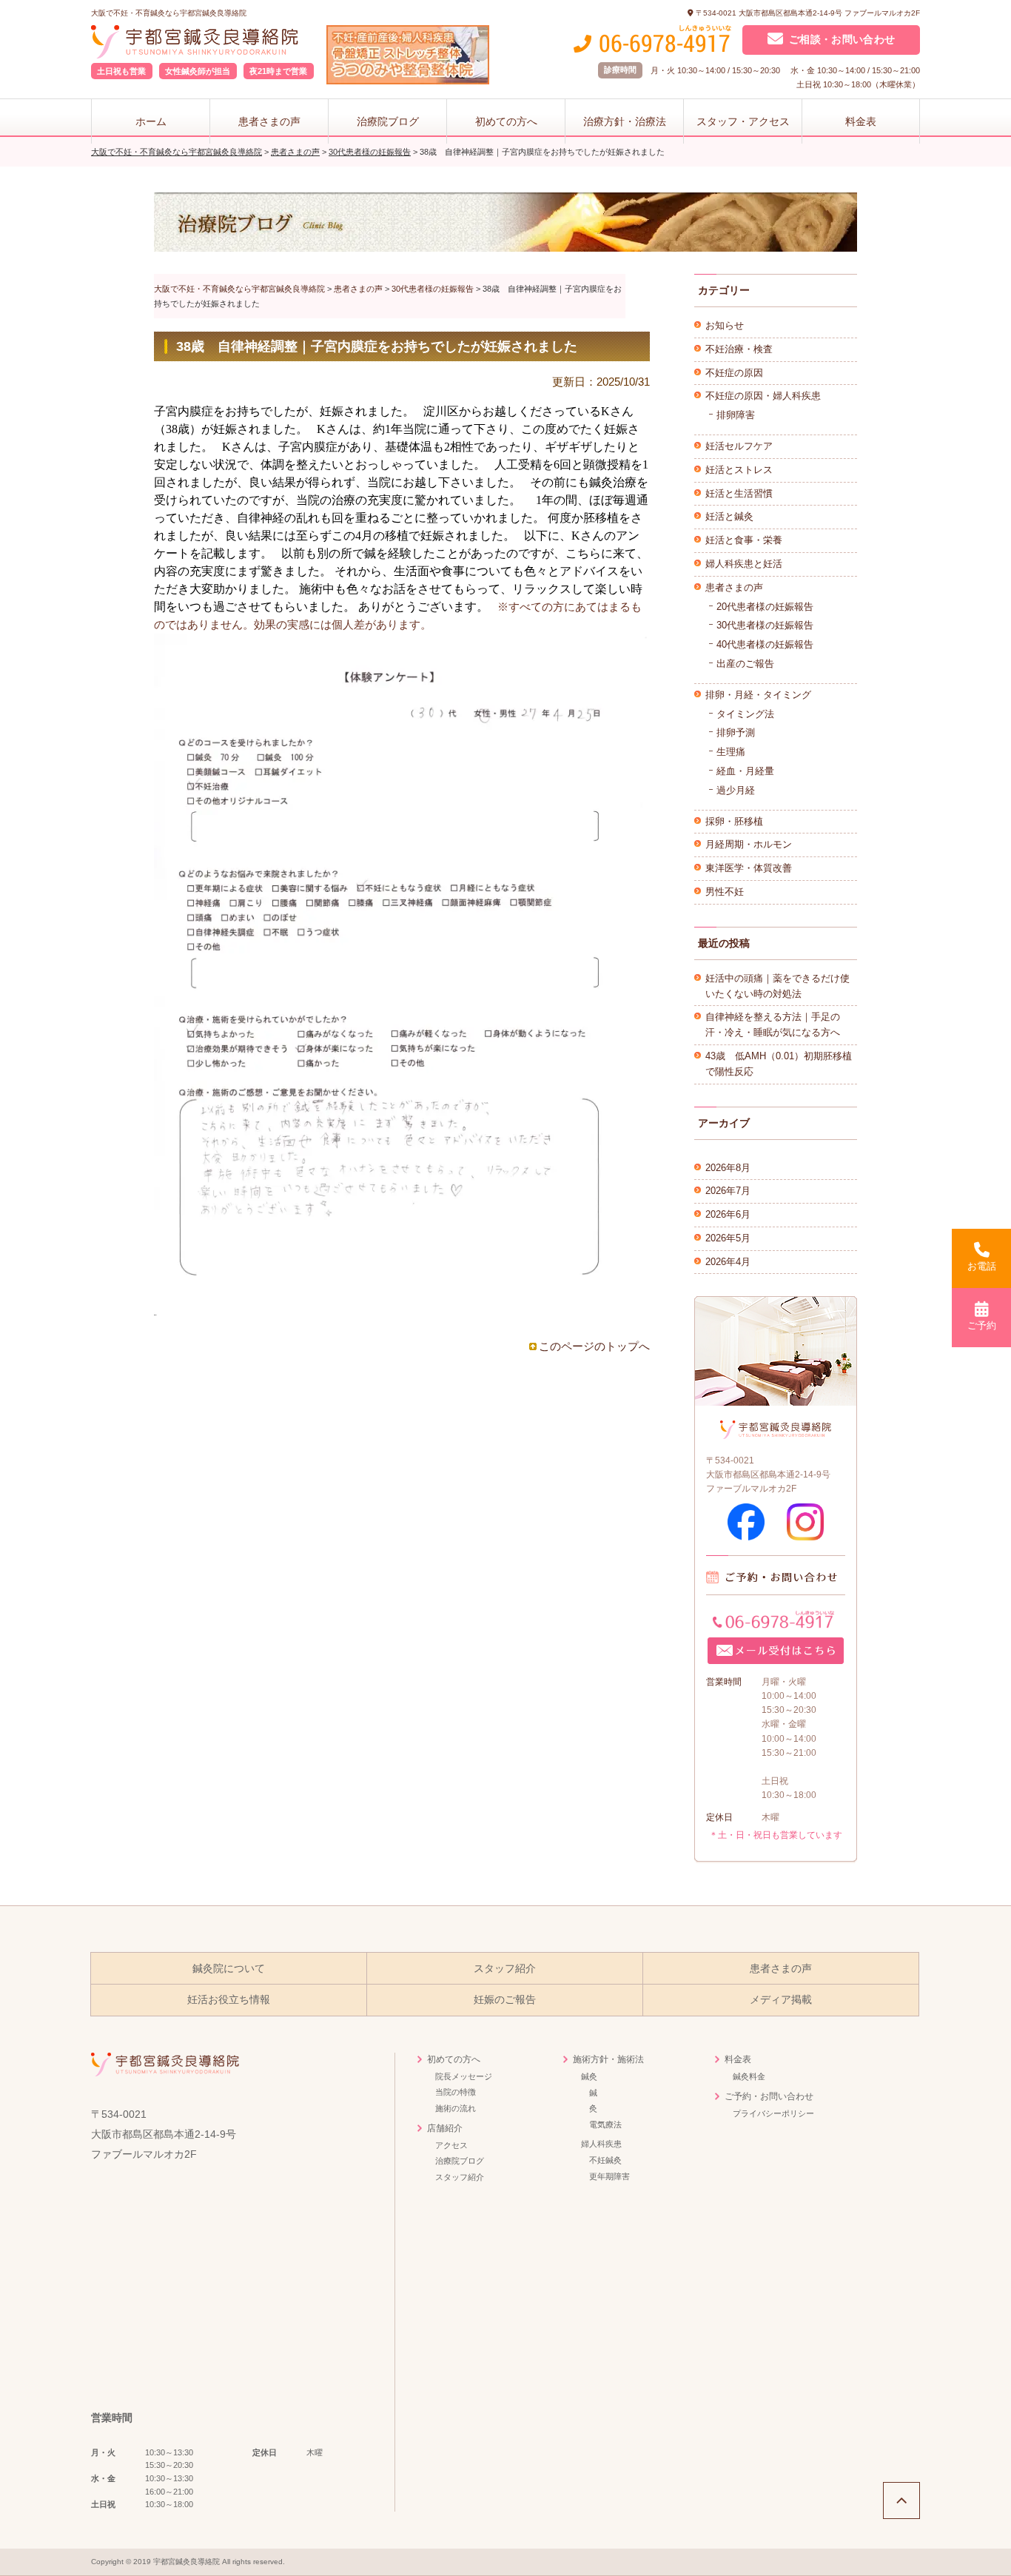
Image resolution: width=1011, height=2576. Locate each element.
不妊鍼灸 (605, 2160)
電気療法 (605, 2124)
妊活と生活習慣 (739, 493)
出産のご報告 (745, 664)
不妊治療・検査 (739, 349)
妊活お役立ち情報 (229, 2000)
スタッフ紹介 (505, 1969)
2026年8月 (728, 1168)
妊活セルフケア (739, 446)
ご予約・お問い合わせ (769, 2096)
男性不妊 (725, 892)
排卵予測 (736, 732)
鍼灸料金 (749, 2076)
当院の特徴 (456, 2092)
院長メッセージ (464, 2076)
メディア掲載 (781, 2000)
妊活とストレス (739, 470)
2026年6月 (728, 1214)
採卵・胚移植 (734, 821)
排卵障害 (736, 415)
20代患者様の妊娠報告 (765, 607)
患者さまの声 (269, 121)
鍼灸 (589, 2076)
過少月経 (736, 790)
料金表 (861, 121)
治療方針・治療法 (625, 121)
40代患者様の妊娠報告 (765, 644)
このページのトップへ (594, 1346)
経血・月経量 (745, 771)
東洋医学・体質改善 (749, 868)
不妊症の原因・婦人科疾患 (763, 396)
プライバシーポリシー (773, 2113)
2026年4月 (728, 1262)
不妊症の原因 (734, 373)
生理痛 (731, 752)
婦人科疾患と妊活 (744, 564)
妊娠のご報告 (505, 2000)
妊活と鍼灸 (729, 516)
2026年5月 (728, 1238)
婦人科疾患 (601, 2144)
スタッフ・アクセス (743, 121)
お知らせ (725, 325)
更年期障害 (609, 2176)
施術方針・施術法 (608, 2059)
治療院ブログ (388, 121)
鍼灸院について (229, 1969)
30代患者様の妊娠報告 (765, 625)
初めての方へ (506, 121)
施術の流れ (456, 2108)
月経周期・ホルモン (749, 844)
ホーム (151, 121)
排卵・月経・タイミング (758, 695)
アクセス (451, 2145)
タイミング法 (745, 714)
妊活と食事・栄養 (744, 540)
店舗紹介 (445, 2128)
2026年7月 (728, 1191)
